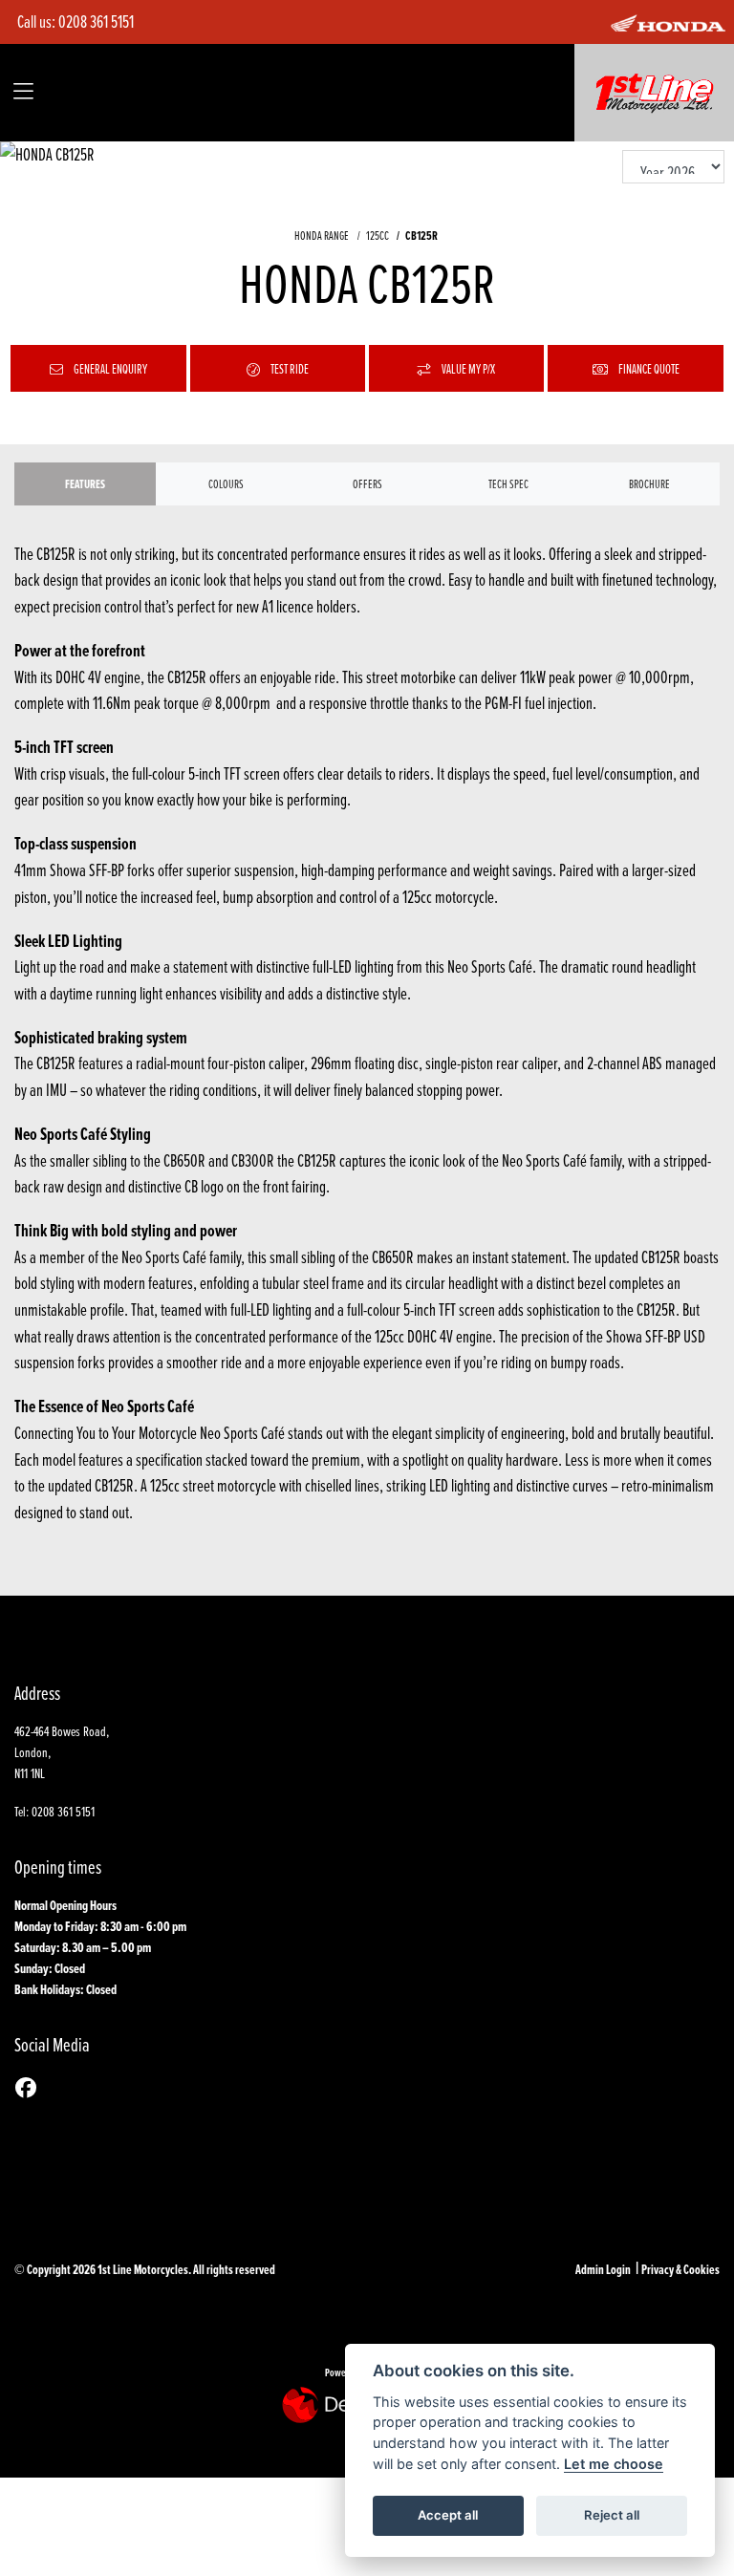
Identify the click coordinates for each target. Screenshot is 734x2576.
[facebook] (31, 2088)
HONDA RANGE (322, 235)
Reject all (612, 2515)
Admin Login (603, 2269)
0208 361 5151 (96, 21)
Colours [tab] (226, 483)
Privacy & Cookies (680, 2269)
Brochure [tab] (649, 483)
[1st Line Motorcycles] (655, 90)
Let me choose (614, 2464)
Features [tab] (85, 484)
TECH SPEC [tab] (508, 483)
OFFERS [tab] (367, 483)
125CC (377, 235)
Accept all (448, 2515)
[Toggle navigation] (23, 92)
